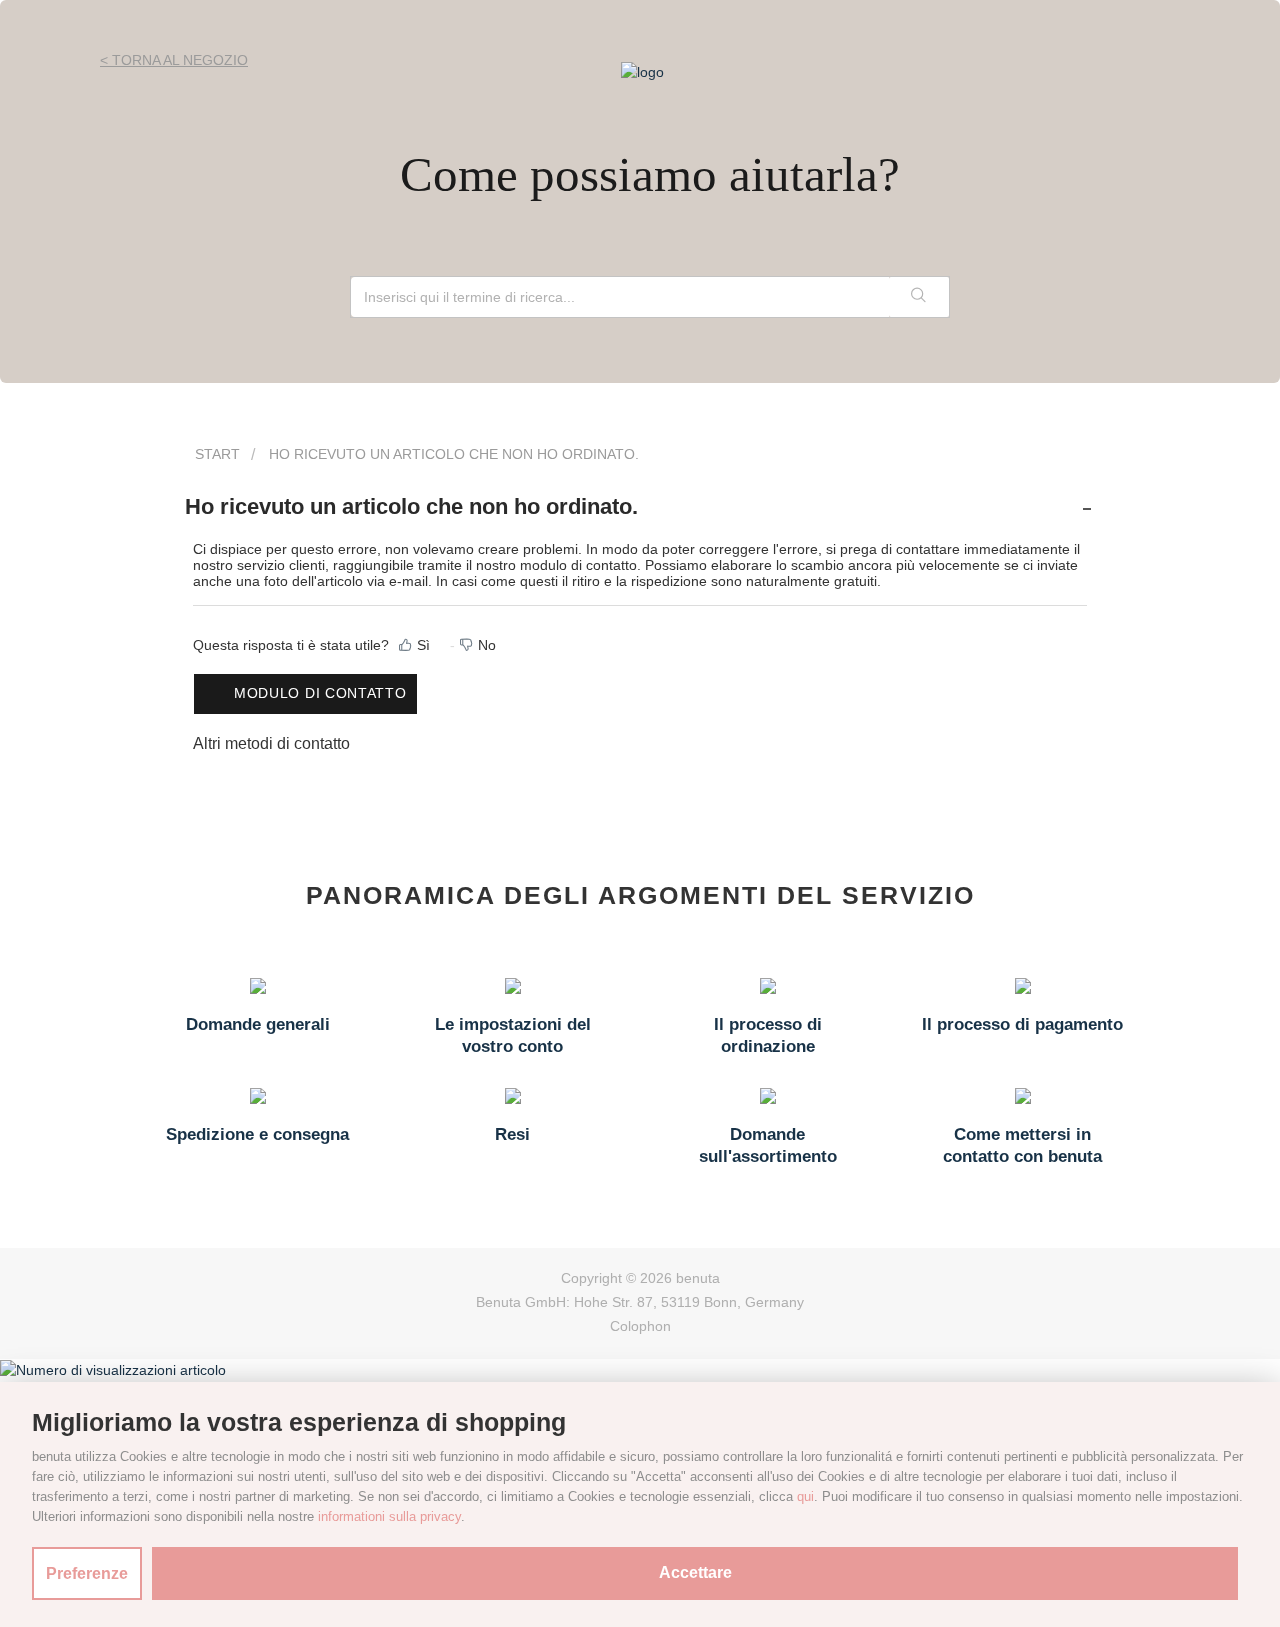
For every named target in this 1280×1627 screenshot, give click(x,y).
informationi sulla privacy (389, 1516)
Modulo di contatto (320, 693)
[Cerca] (919, 297)
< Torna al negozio (174, 60)
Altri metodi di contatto (271, 743)
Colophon (640, 1326)
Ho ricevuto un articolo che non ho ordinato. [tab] (411, 506)
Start (217, 454)
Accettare (695, 1572)
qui (805, 1496)
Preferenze (87, 1573)
